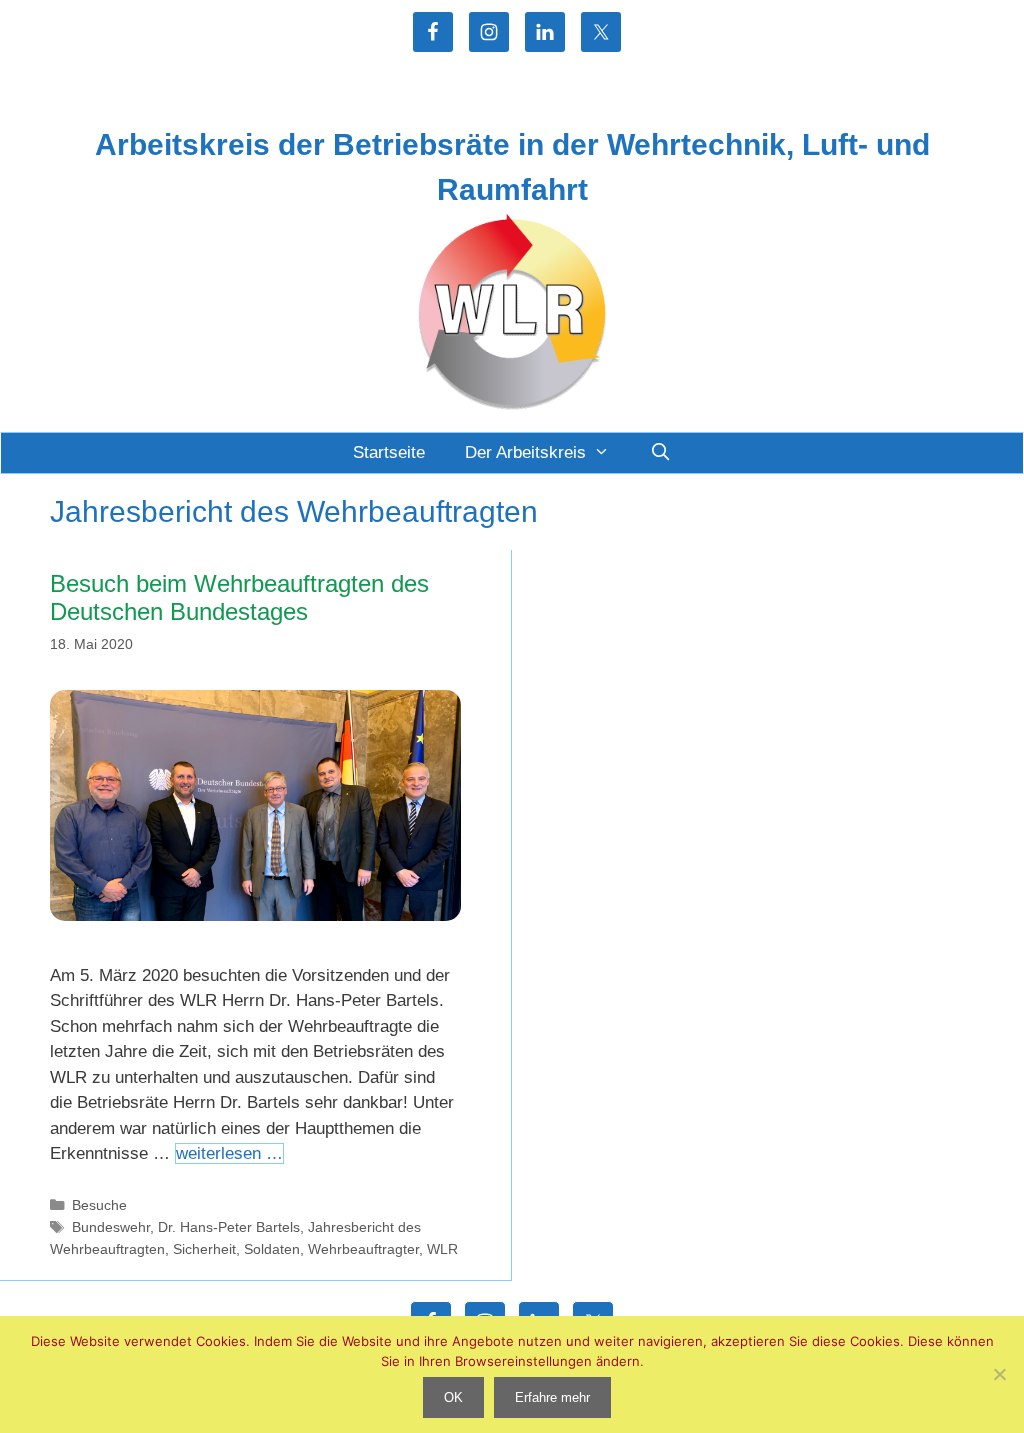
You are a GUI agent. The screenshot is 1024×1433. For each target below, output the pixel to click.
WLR (442, 1249)
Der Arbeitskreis (525, 452)
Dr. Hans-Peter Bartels (229, 1227)
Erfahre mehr (552, 1397)
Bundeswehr (111, 1227)
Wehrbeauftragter (363, 1249)
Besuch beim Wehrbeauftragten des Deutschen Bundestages (239, 598)
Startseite (389, 452)
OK (453, 1397)
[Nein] (999, 1374)
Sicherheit (204, 1249)
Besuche (99, 1205)
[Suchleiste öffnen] (660, 453)
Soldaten (272, 1249)
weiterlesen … (229, 1153)
